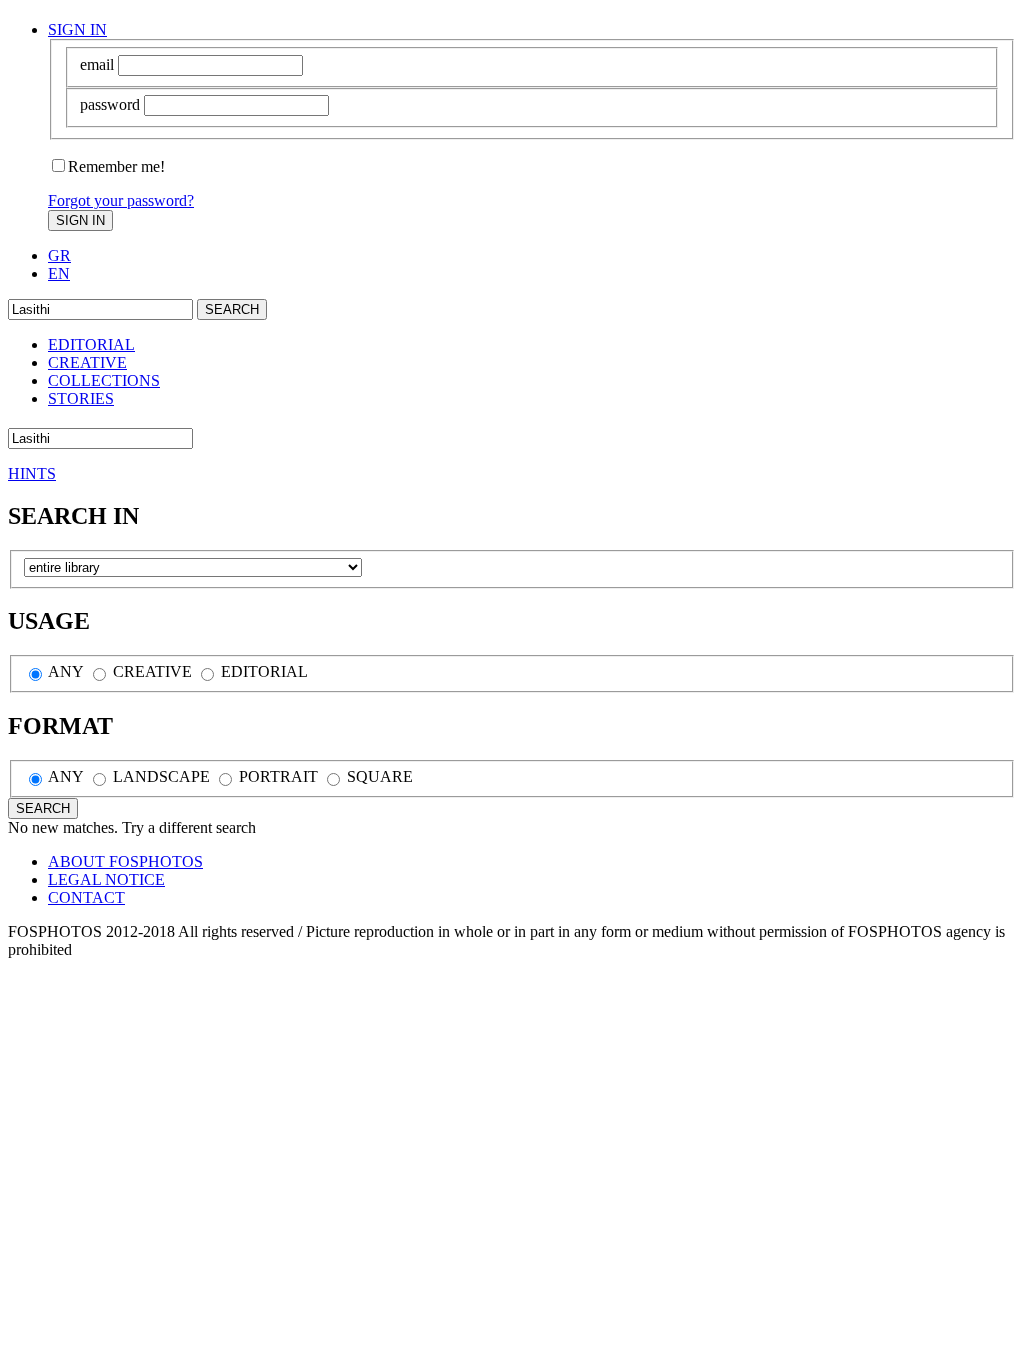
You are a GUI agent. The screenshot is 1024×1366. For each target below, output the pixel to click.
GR (59, 255)
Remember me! (116, 166)
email (97, 64)
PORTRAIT (276, 776)
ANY (64, 671)
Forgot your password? (121, 200)
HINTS (32, 473)
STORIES (81, 398)
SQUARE (378, 776)
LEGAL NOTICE (106, 879)
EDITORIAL (91, 344)
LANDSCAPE (159, 776)
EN (59, 273)
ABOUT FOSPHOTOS (125, 861)
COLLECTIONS (104, 380)
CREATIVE (87, 362)
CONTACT (86, 897)
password (110, 104)
